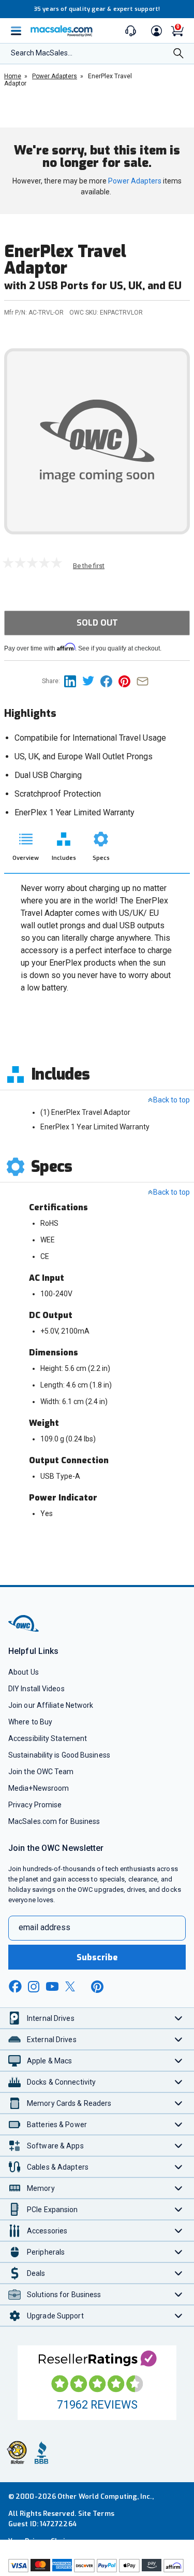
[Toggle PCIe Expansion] (179, 2209)
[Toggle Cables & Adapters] (179, 2167)
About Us (24, 1672)
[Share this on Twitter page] (91, 681)
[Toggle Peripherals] (179, 2252)
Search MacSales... (42, 53)
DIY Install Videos (36, 1689)
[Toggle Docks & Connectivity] (179, 2082)
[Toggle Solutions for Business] (179, 2294)
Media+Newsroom (39, 1788)
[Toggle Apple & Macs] (179, 2061)
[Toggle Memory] (179, 2188)
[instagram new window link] (34, 1987)
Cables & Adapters (58, 2167)
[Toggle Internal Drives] (179, 2018)
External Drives (52, 2040)
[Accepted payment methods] (97, 2567)
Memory (41, 2188)
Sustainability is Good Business (59, 1755)
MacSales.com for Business (54, 1821)
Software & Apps (55, 2146)
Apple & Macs (49, 2061)
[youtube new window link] (52, 1986)
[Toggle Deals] (179, 2273)
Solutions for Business (64, 2295)
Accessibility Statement (48, 1738)
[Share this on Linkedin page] (73, 681)
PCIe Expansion (53, 2210)
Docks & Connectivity (61, 2082)
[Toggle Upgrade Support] (179, 2316)
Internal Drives (51, 2018)
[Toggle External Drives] (179, 2039)
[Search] (178, 54)
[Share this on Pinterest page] (128, 681)
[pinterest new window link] (97, 1987)
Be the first (89, 566)
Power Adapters (135, 181)
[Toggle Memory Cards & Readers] (179, 2103)
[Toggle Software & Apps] (179, 2146)
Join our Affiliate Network (51, 1705)
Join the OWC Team (41, 1772)
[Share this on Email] (145, 681)
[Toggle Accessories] (179, 2231)
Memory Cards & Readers (69, 2103)
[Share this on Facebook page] (109, 681)
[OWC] (24, 1630)
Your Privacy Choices (42, 2541)
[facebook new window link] (15, 1987)
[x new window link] (72, 1986)
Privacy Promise (35, 1805)
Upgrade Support (55, 2316)
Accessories (47, 2231)
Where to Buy (30, 1722)
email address (44, 1927)
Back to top (171, 1100)
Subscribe (97, 1957)
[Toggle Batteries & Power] (179, 2124)
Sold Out (97, 623)
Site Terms (96, 2514)
